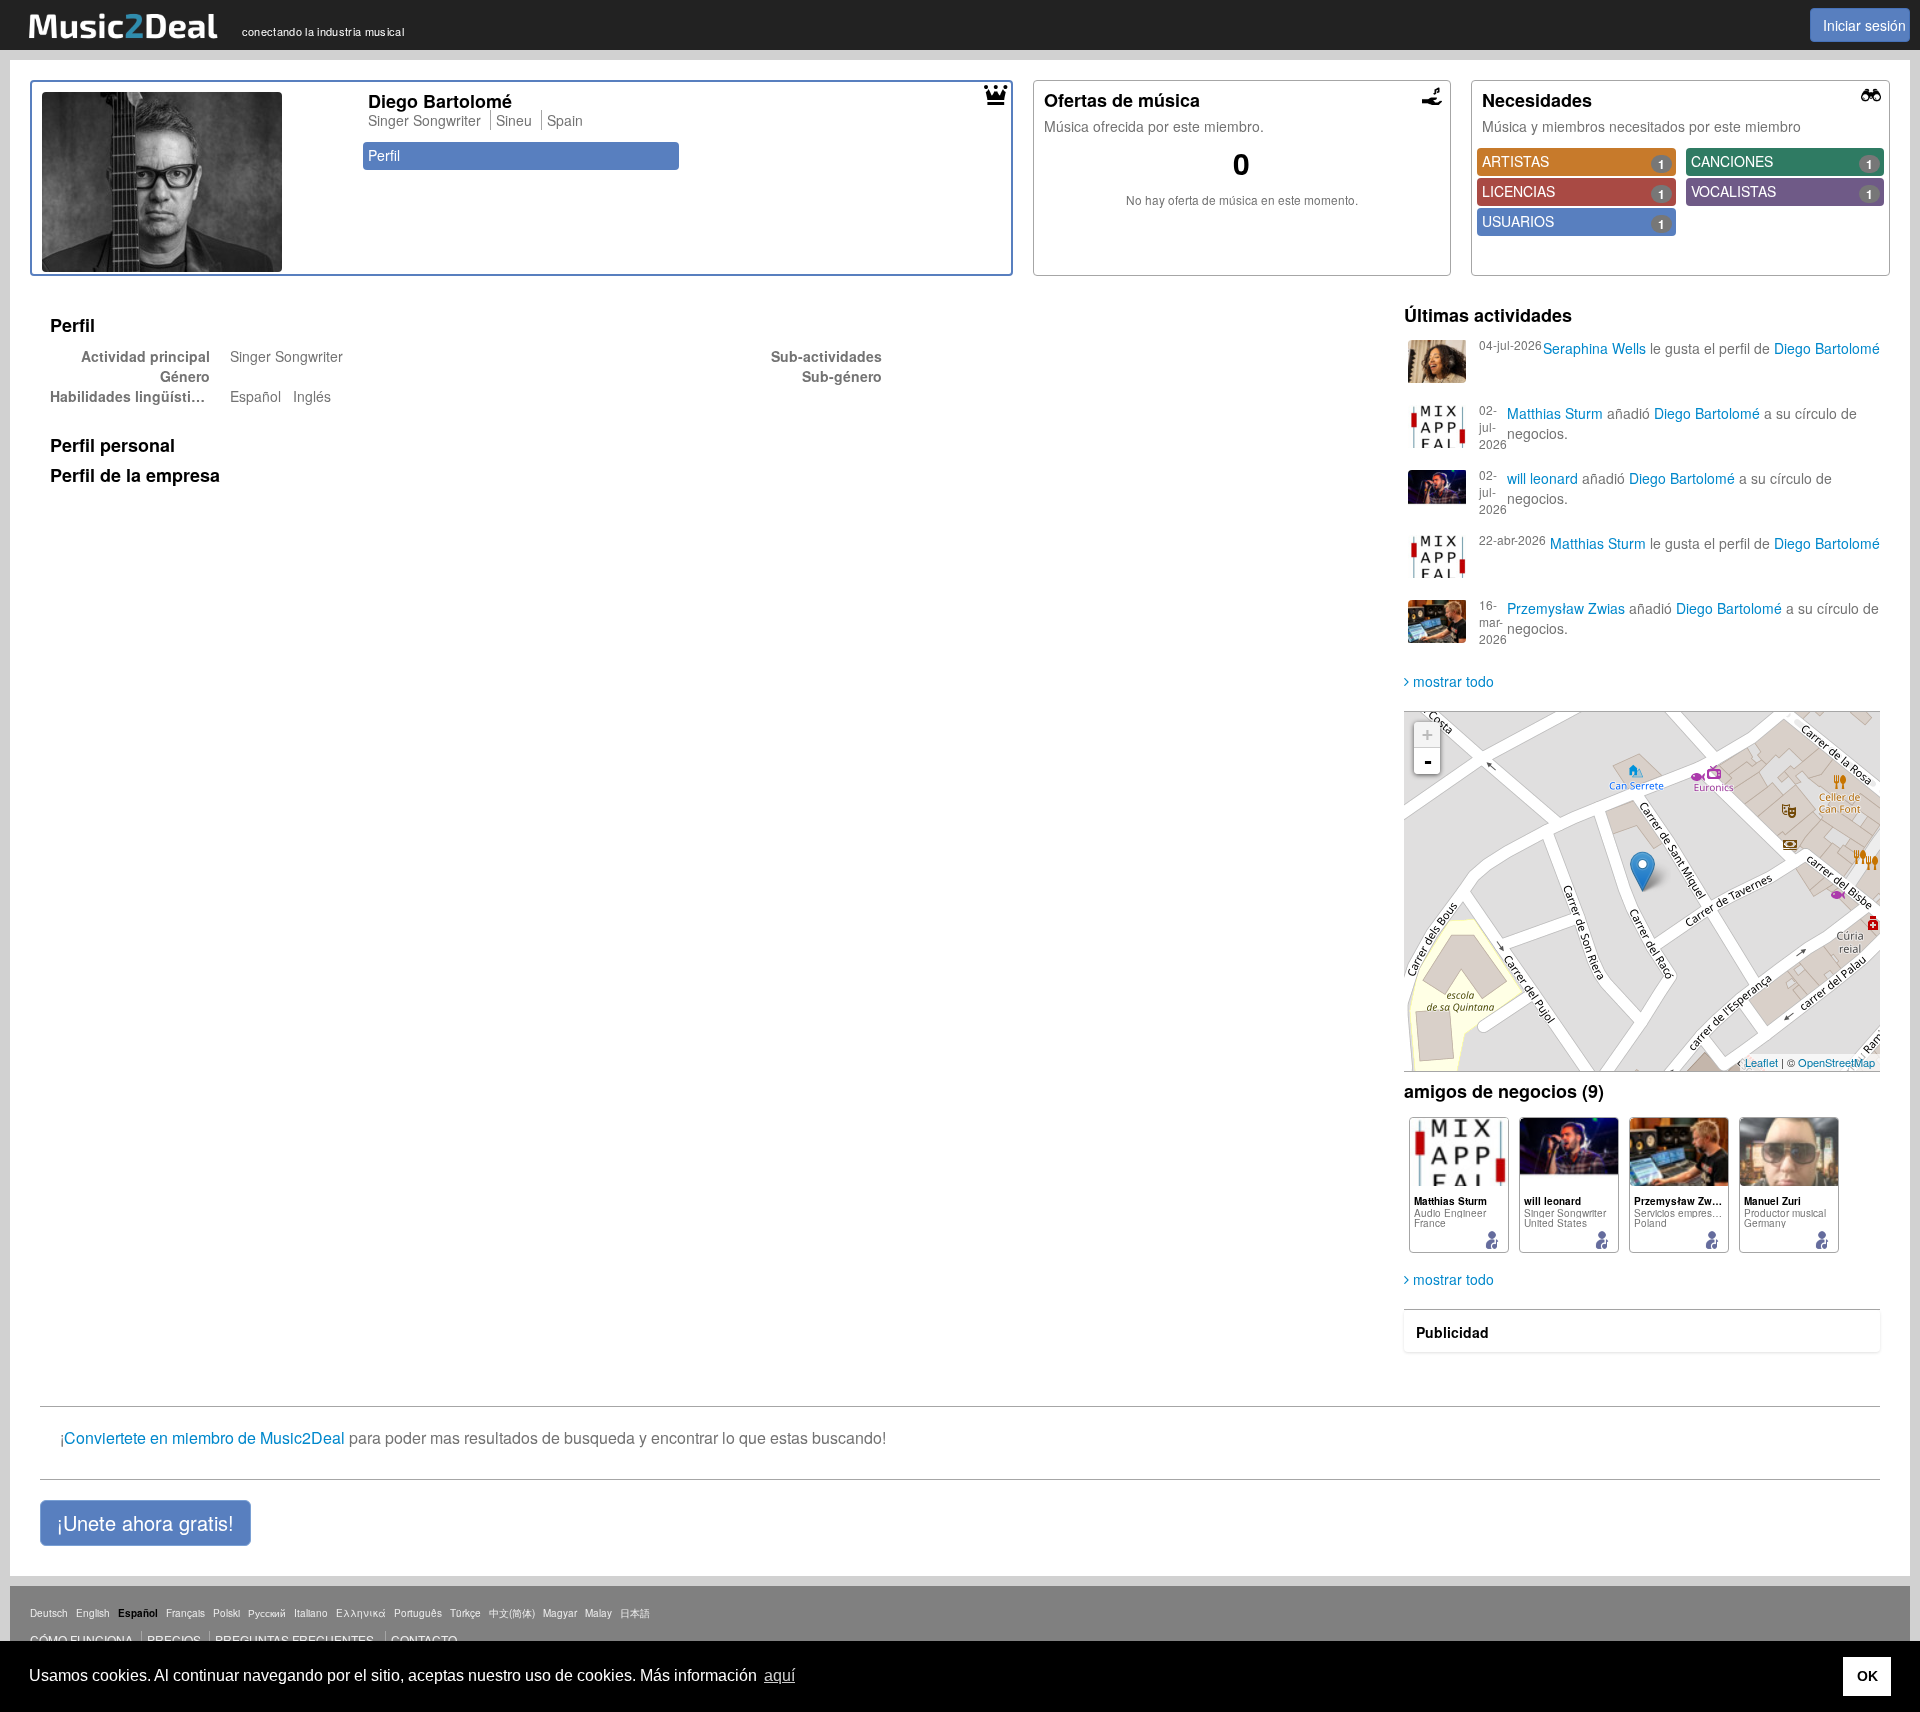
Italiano (311, 1613)
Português (418, 1613)
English (93, 1613)
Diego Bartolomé (1827, 348)
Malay (598, 1613)
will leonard (1542, 478)
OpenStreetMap (1836, 1062)
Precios (174, 1639)
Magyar (560, 1613)
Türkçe (465, 1613)
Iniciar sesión (1864, 25)
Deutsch (49, 1613)
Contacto (424, 1639)
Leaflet (1761, 1062)
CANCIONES (1782, 162)
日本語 (635, 1613)
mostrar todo (1451, 681)
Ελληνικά (361, 1613)
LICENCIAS (1573, 192)
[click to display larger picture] (195, 182)
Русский (267, 1613)
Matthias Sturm (1555, 413)
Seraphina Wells (1594, 348)
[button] (145, 1523)
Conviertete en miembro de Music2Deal (204, 1437)
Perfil (384, 155)
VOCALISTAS (1782, 192)
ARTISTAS (1573, 162)
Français (185, 1613)
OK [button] (1867, 1676)
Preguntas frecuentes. (296, 1639)
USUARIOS (1573, 222)
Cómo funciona (81, 1639)
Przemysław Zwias (1566, 608)
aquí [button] (779, 1675)
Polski (226, 1613)
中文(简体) (512, 1613)
